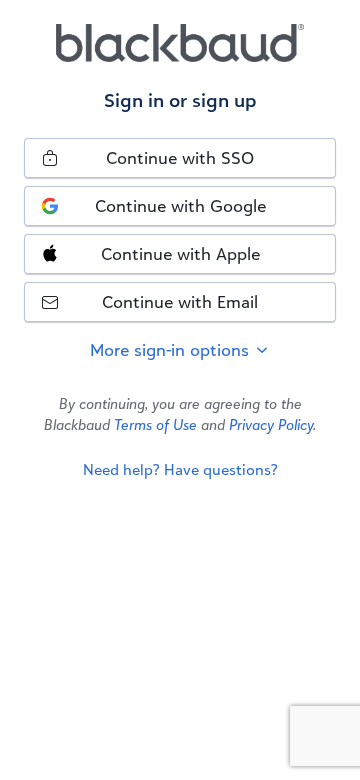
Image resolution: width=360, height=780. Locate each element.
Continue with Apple (180, 253)
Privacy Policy (271, 424)
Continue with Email (180, 301)
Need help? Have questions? (180, 469)
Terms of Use (155, 424)
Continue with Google (180, 205)
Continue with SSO (180, 157)
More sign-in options (172, 349)
